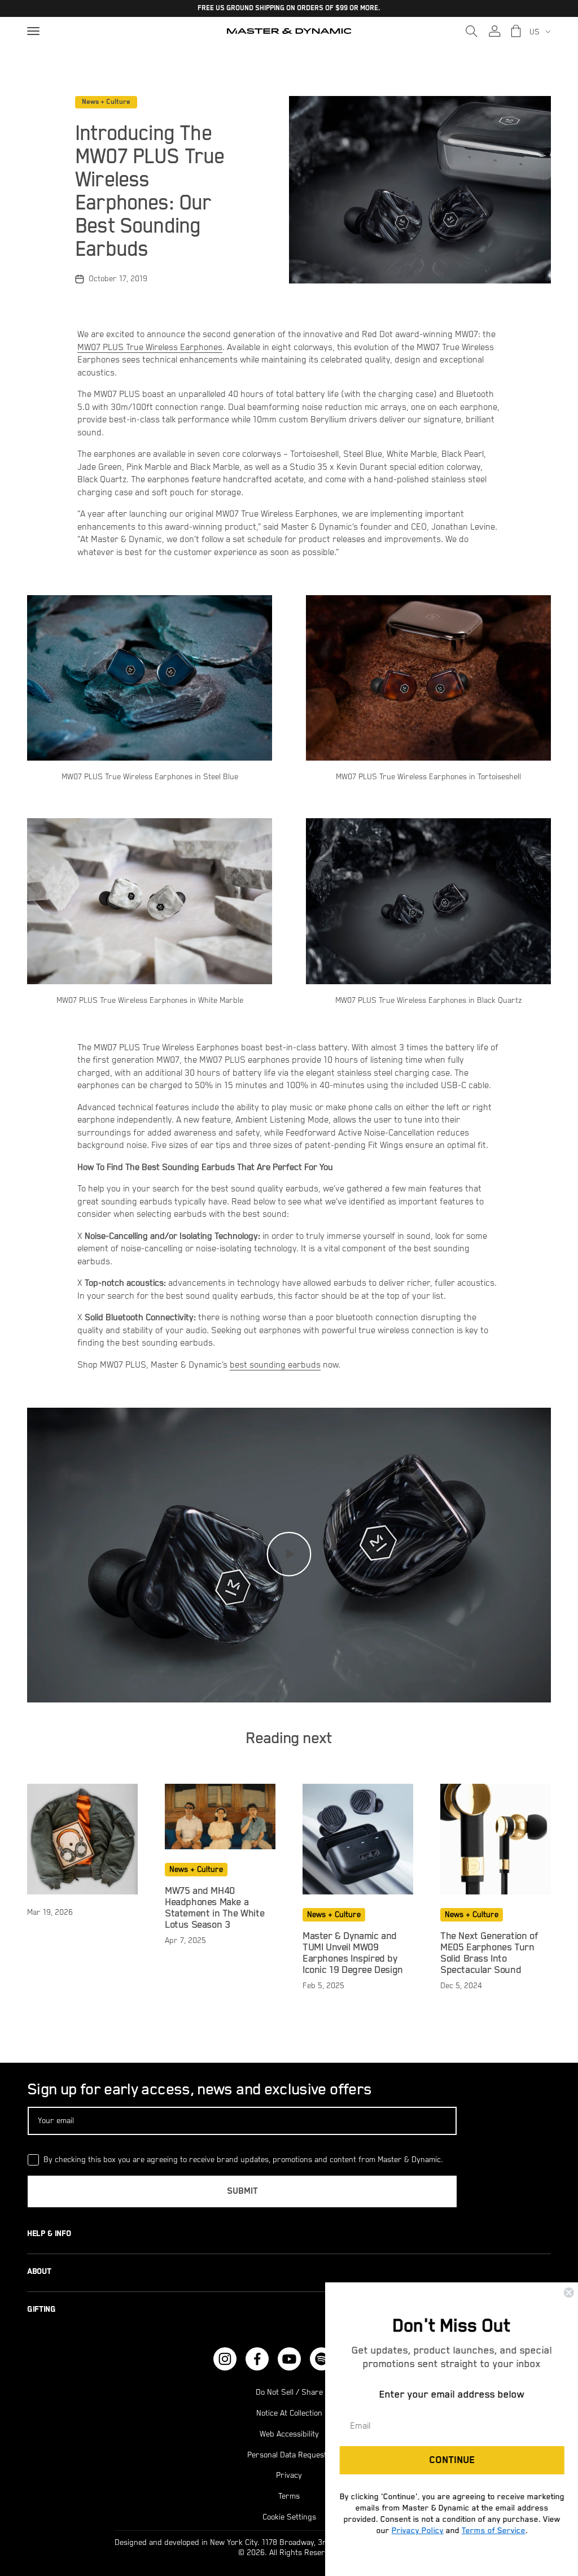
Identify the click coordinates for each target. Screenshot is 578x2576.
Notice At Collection (289, 2413)
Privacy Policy (417, 2530)
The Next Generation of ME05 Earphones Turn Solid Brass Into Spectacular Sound (489, 1953)
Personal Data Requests (289, 2455)
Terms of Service (492, 2530)
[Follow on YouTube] (289, 2359)
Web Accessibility (289, 2434)
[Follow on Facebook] (257, 2359)
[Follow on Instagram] (225, 2359)
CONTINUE (451, 2460)
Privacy (289, 2475)
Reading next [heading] (289, 1739)
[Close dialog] (568, 2293)
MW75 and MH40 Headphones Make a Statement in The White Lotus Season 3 (214, 1908)
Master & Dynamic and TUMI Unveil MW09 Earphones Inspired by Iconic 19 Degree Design (353, 1953)
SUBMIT (242, 2191)
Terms (289, 2496)
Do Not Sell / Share (289, 2392)
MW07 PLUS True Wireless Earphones (150, 348)
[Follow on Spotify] (321, 2359)
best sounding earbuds (275, 1365)
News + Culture (106, 102)
